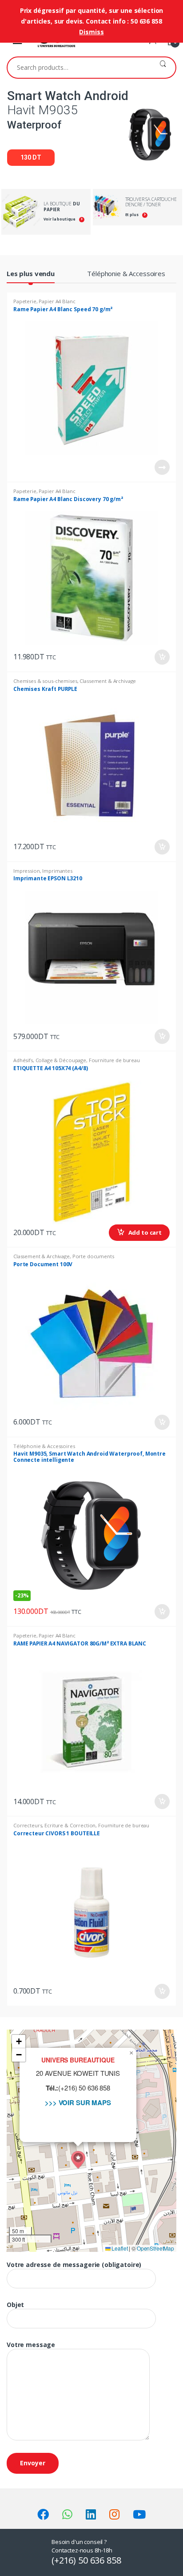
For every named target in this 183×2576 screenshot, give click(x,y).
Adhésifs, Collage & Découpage (50, 1060)
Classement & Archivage (108, 681)
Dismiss (91, 32)
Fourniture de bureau (114, 1060)
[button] (78, 2160)
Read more (162, 467)
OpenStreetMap (155, 2248)
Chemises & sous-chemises (45, 681)
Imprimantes (57, 871)
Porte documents (93, 1256)
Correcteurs (28, 1825)
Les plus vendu (31, 273)
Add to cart (162, 657)
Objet (15, 2305)
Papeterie (25, 301)
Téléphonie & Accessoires (126, 273)
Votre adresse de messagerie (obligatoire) (74, 2265)
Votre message (31, 2345)
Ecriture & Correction (70, 1825)
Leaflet (119, 2248)
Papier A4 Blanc (57, 301)
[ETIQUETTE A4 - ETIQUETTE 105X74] (91, 1152)
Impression (27, 871)
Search (163, 68)
